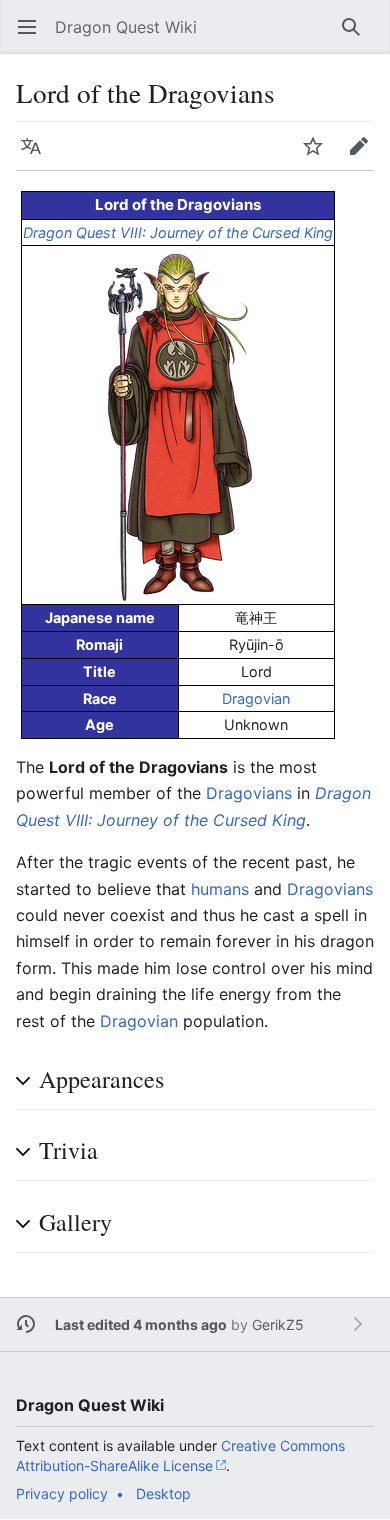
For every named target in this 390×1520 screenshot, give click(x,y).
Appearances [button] (101, 1079)
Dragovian (256, 698)
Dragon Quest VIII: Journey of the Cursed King (178, 232)
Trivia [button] (68, 1150)
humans (220, 889)
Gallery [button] (75, 1222)
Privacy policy (62, 1493)
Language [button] (37, 156)
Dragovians (249, 793)
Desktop (163, 1493)
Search (357, 37)
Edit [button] (364, 156)
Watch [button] (319, 156)
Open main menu (33, 37)
